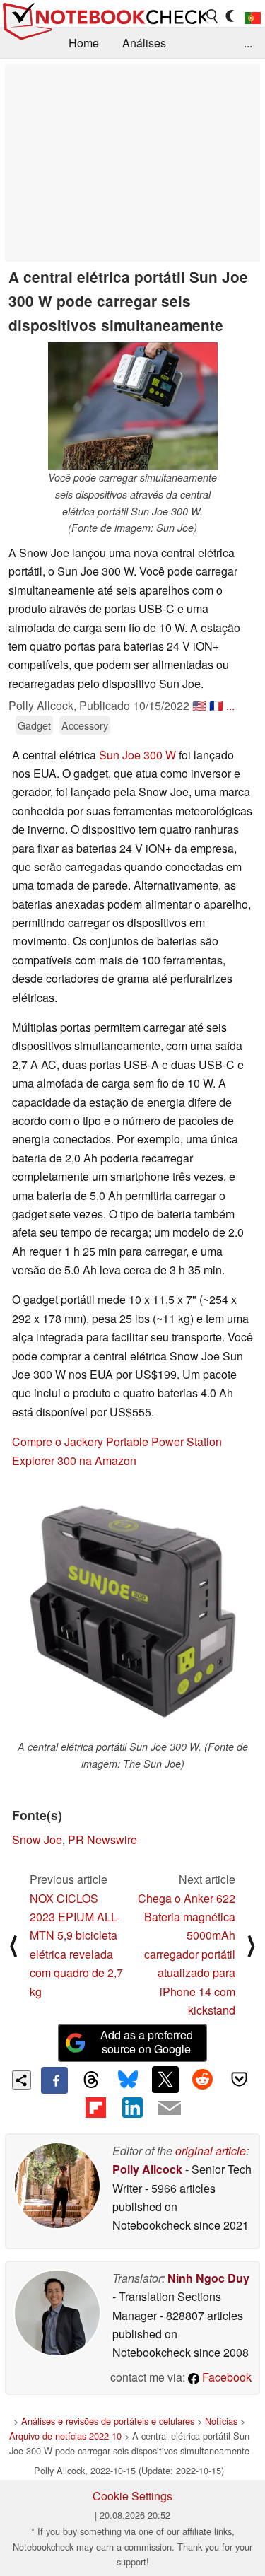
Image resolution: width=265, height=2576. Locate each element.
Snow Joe (37, 1840)
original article (211, 2151)
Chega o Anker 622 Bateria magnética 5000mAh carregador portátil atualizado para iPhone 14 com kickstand (187, 1954)
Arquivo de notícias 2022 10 (65, 2436)
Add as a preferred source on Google (147, 2042)
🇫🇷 (216, 705)
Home (84, 43)
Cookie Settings (132, 2496)
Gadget (34, 725)
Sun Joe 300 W (137, 755)
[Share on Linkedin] (132, 2107)
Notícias (221, 2421)
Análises (144, 43)
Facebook (225, 2377)
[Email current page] (170, 2109)
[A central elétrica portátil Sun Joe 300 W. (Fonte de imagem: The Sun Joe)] (132, 1611)
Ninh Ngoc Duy (208, 2278)
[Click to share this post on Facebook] (54, 2080)
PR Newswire (102, 1840)
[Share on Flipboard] (95, 2107)
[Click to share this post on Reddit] (202, 2080)
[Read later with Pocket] (240, 2080)
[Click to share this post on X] (165, 2080)
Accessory (85, 725)
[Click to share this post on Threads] (91, 2080)
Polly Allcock (147, 2169)
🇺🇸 (199, 705)
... (248, 43)
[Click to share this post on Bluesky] (128, 2080)
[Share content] (22, 2080)
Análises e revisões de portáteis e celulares (108, 2421)
